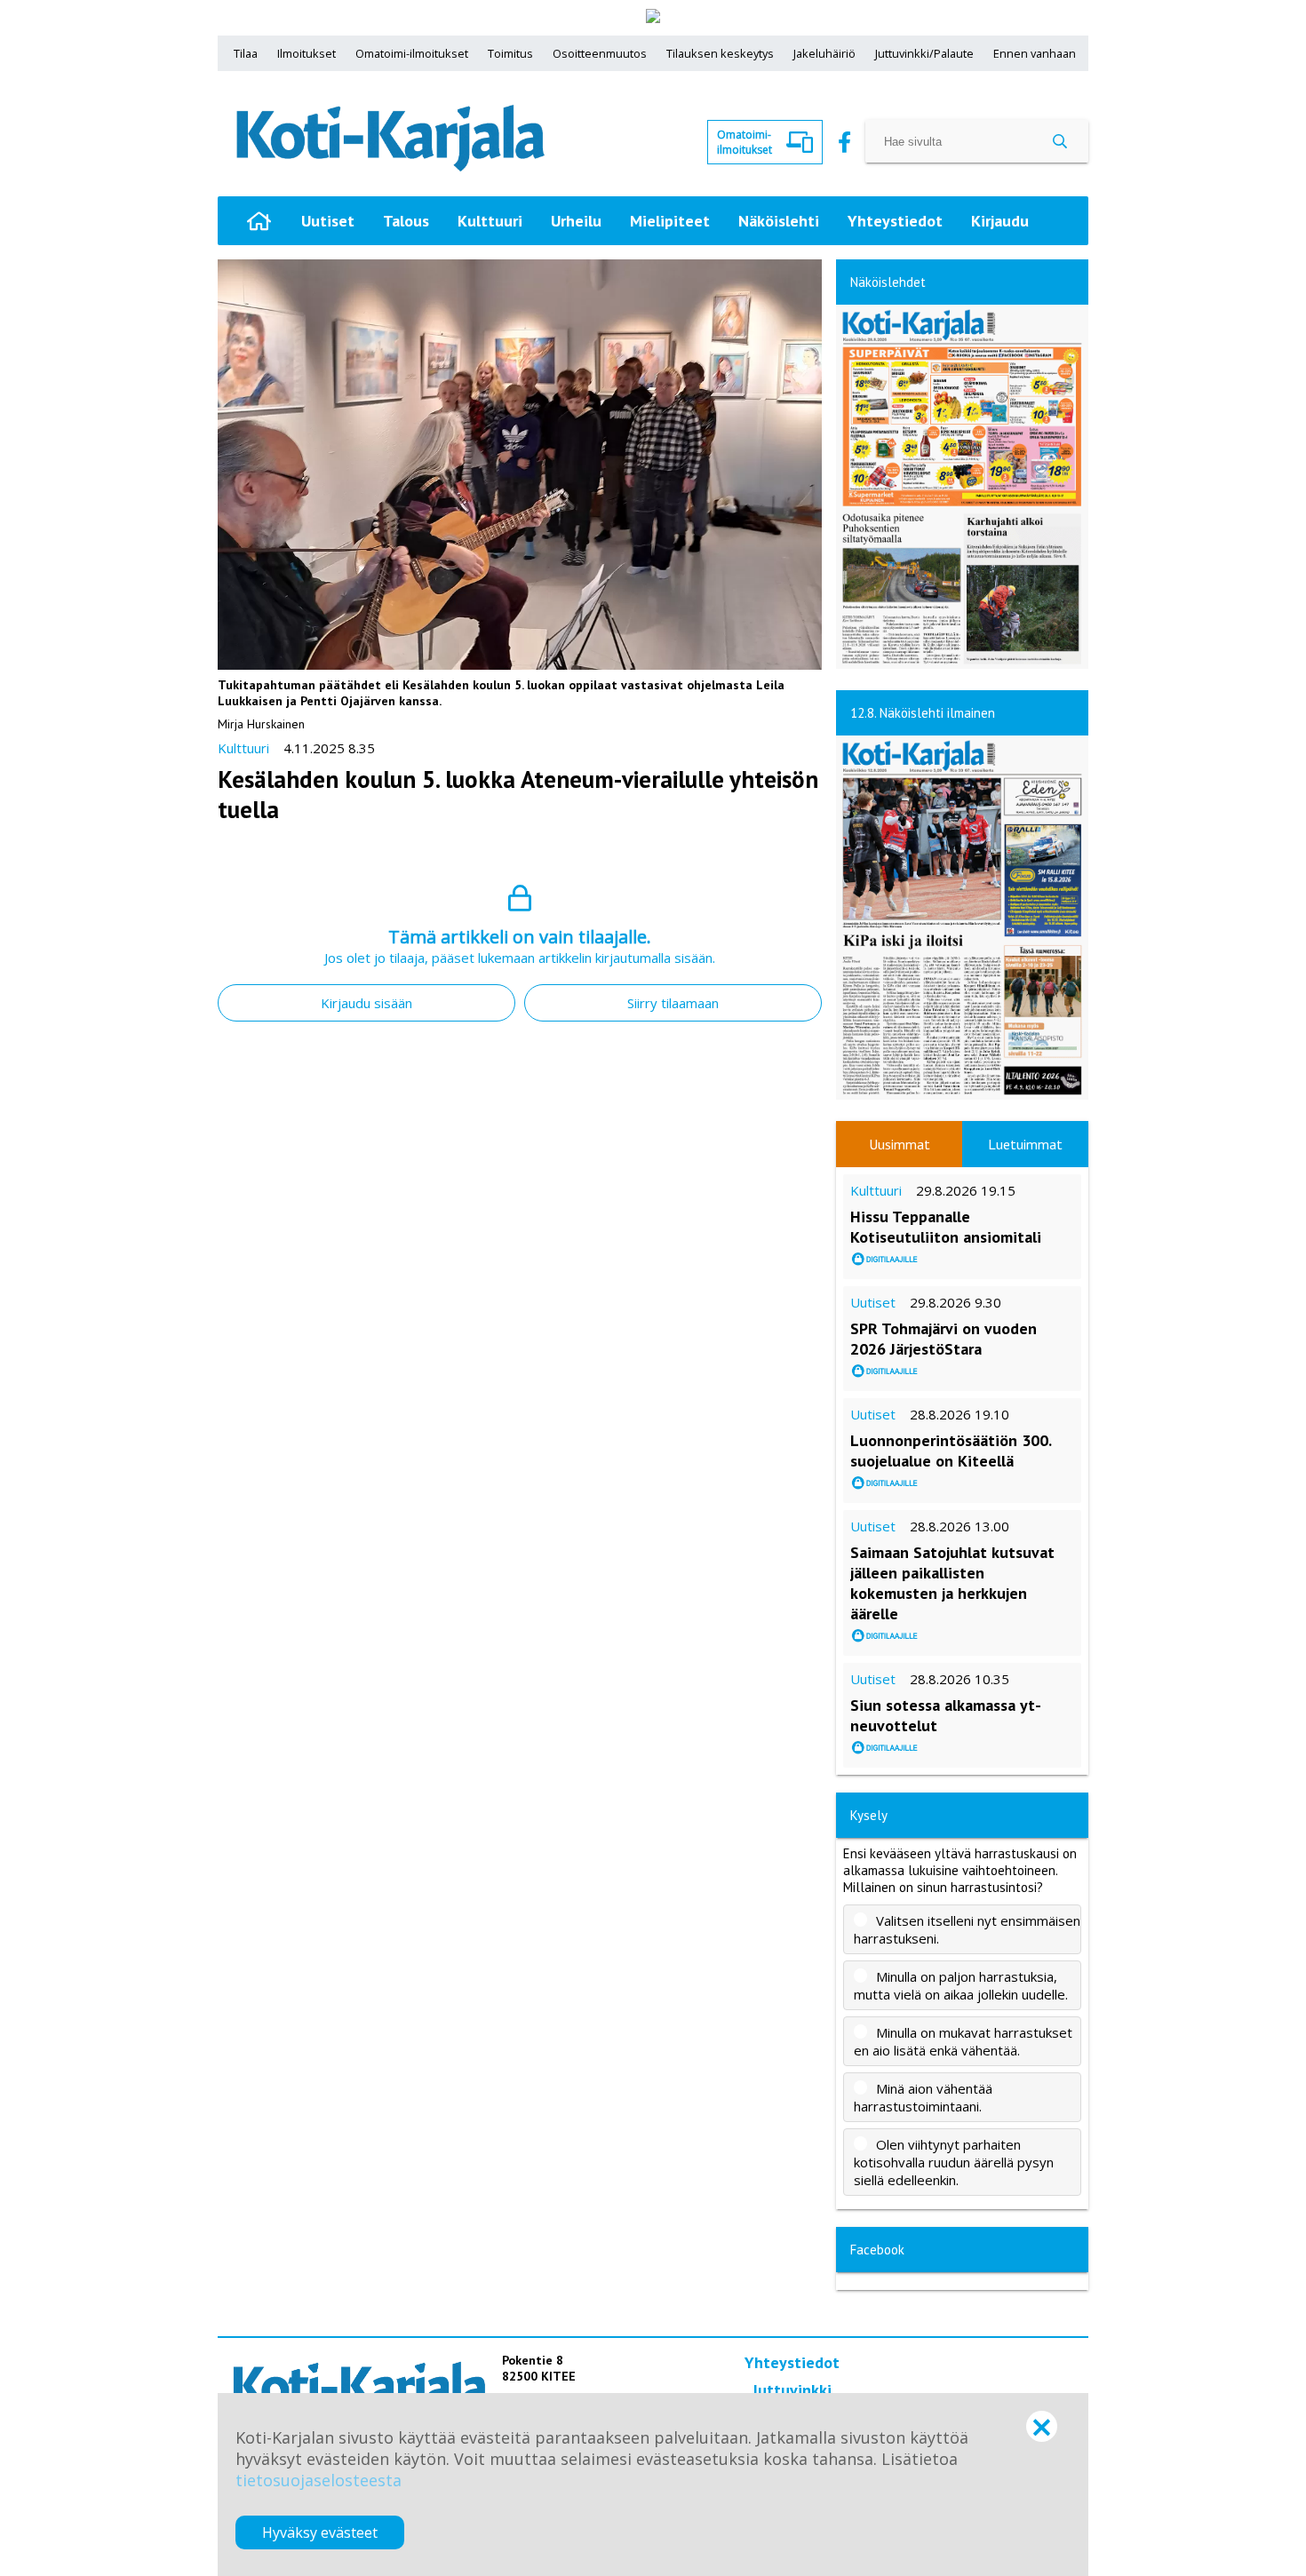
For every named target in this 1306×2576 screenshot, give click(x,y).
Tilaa (246, 53)
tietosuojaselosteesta (319, 2480)
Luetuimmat (1025, 1144)
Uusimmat (900, 1144)
